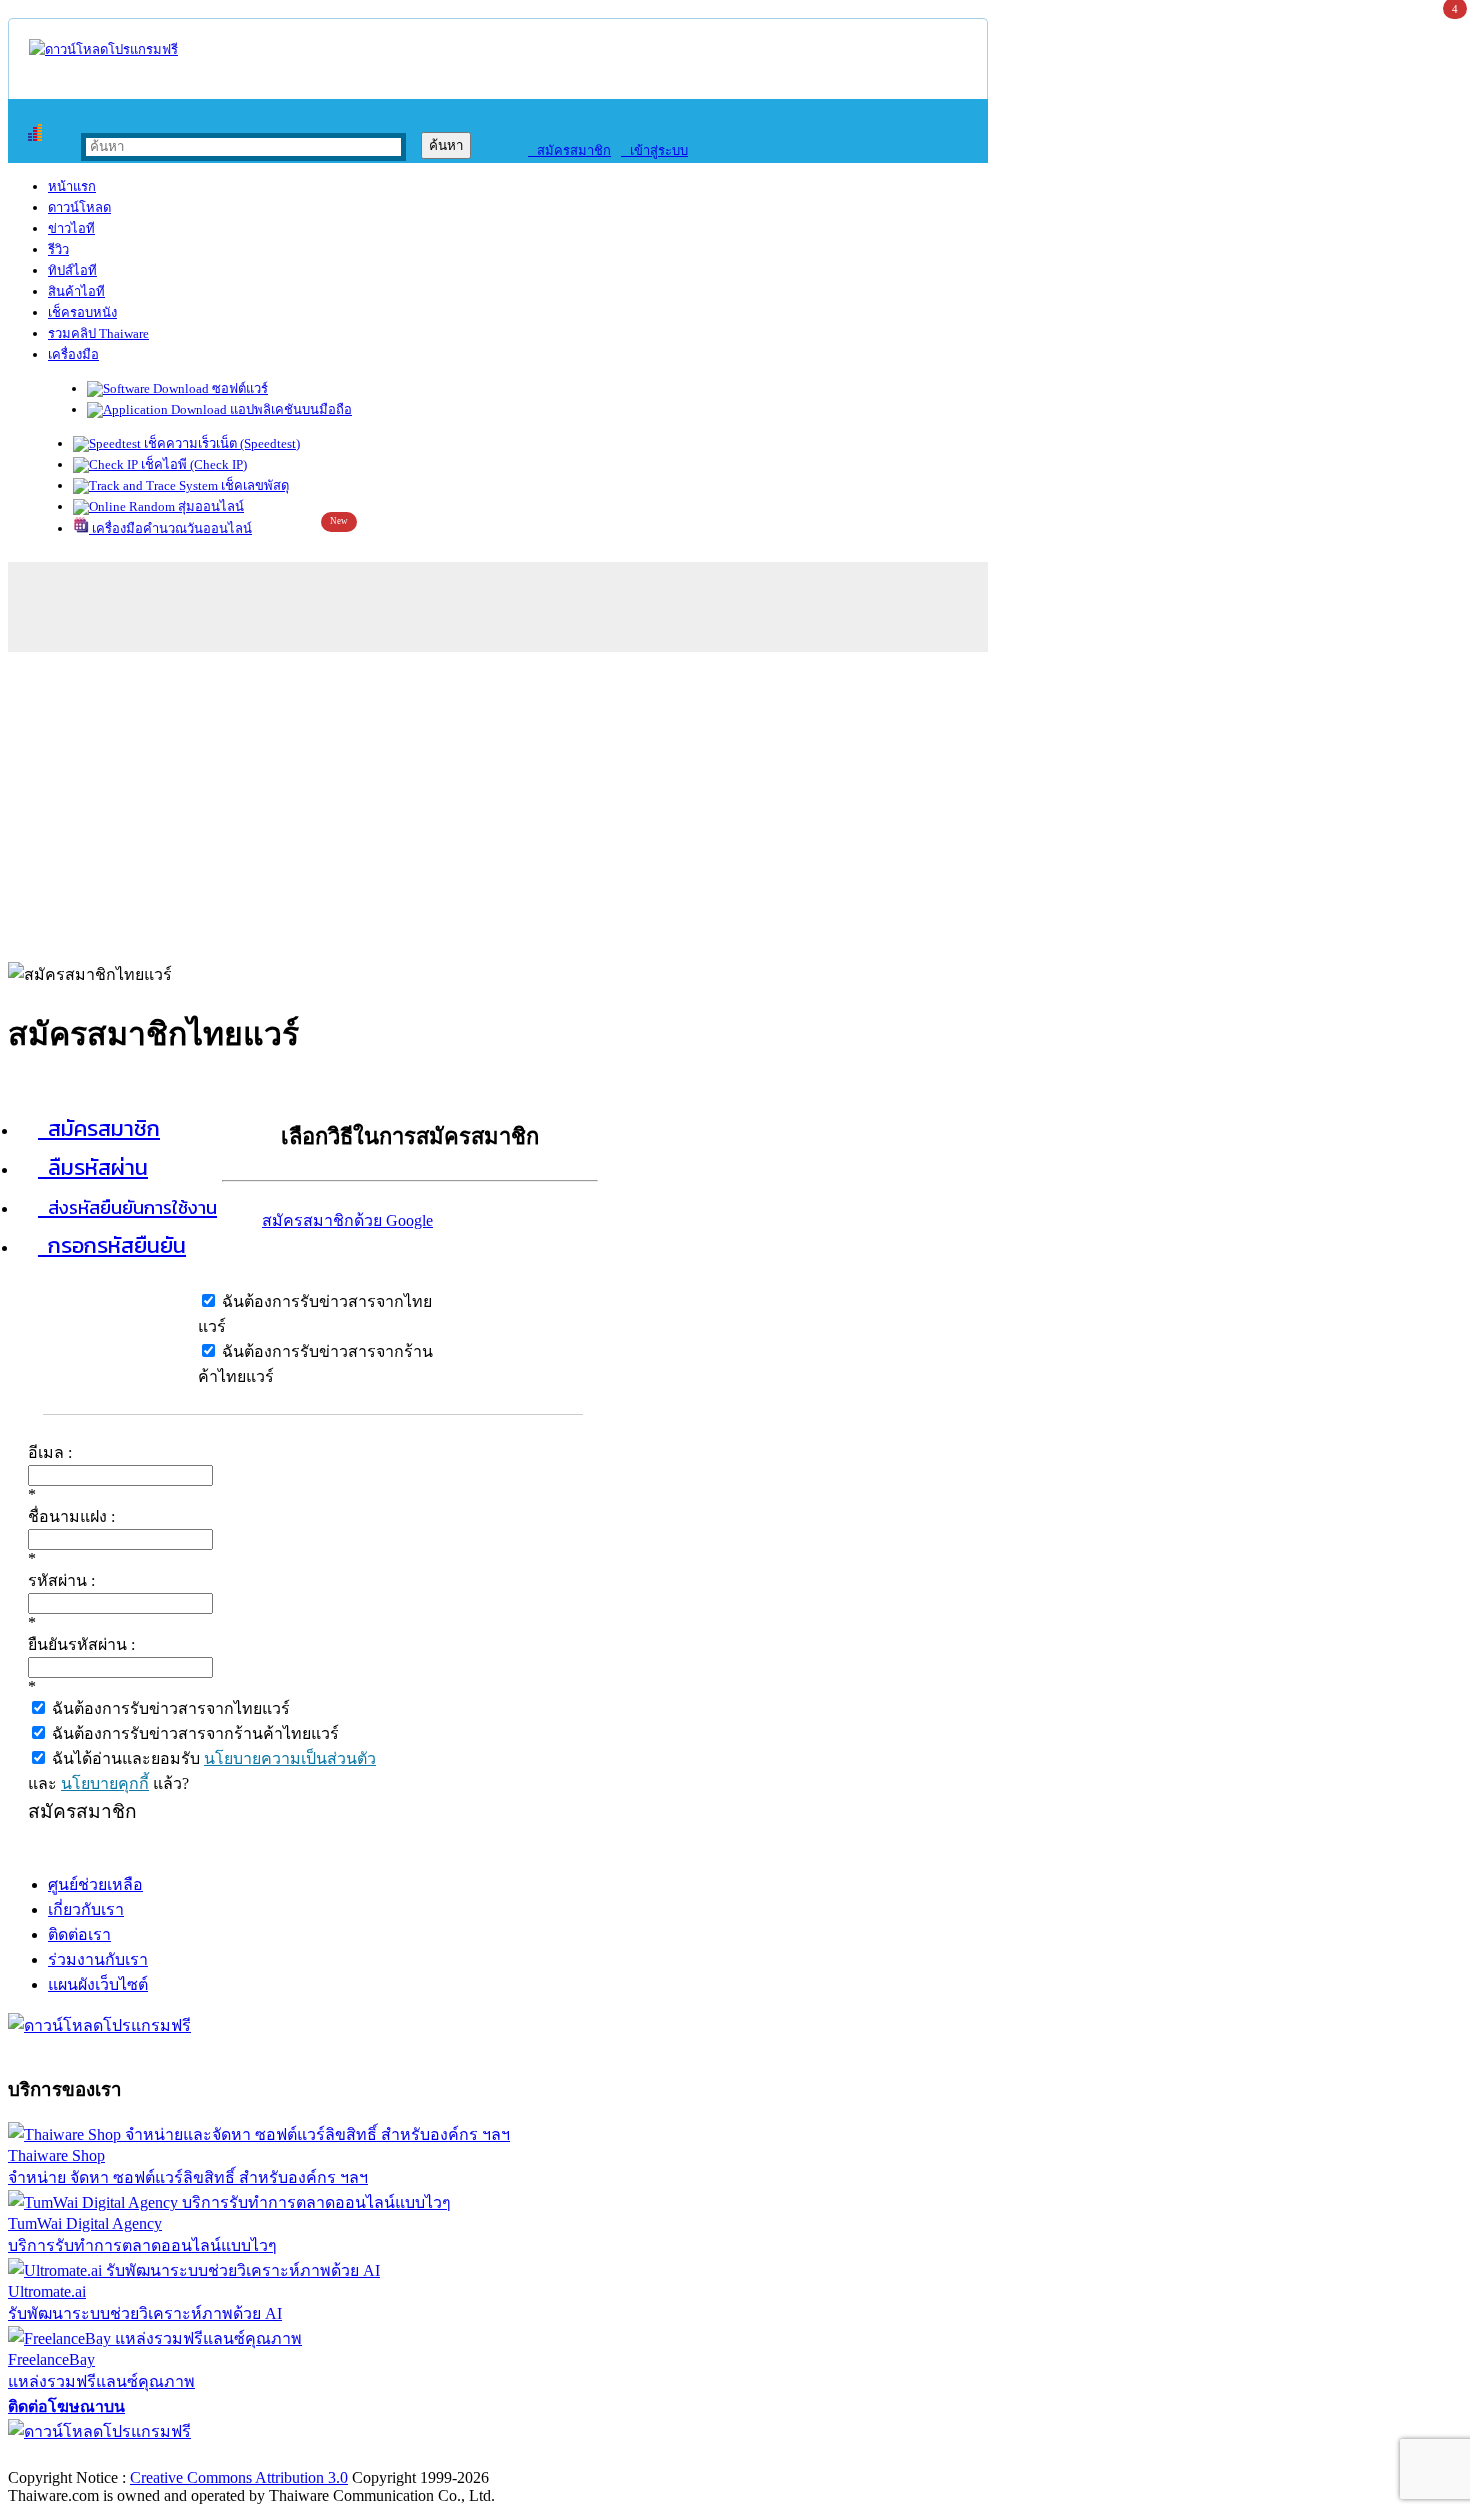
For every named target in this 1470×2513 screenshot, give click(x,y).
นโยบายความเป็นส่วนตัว (290, 1758)
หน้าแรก (72, 186)
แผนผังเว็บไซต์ (98, 1984)
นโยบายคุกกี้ (105, 1783)
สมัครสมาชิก (569, 150)
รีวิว (58, 249)
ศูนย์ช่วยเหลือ (95, 1884)
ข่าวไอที (71, 228)
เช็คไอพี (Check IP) (192, 464)
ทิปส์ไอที (72, 270)
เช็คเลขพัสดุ (253, 485)
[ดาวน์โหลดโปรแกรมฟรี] (103, 49)
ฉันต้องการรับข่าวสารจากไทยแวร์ (169, 1708)
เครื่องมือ (73, 354)
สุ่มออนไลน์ (209, 506)
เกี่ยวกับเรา (86, 1909)
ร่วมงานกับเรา (98, 1959)
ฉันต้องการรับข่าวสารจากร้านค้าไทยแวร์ (193, 1733)
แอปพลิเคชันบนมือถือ (289, 409)
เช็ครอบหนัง (82, 312)
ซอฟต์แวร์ (238, 388)
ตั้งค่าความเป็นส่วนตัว (84, 2456)
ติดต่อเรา (79, 1934)
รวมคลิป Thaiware (98, 333)
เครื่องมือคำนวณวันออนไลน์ (170, 528)
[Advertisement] (735, 802)
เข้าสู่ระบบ (654, 150)
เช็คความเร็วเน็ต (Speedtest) (220, 443)
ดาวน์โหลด (79, 207)
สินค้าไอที (76, 291)
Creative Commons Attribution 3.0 (239, 2477)
